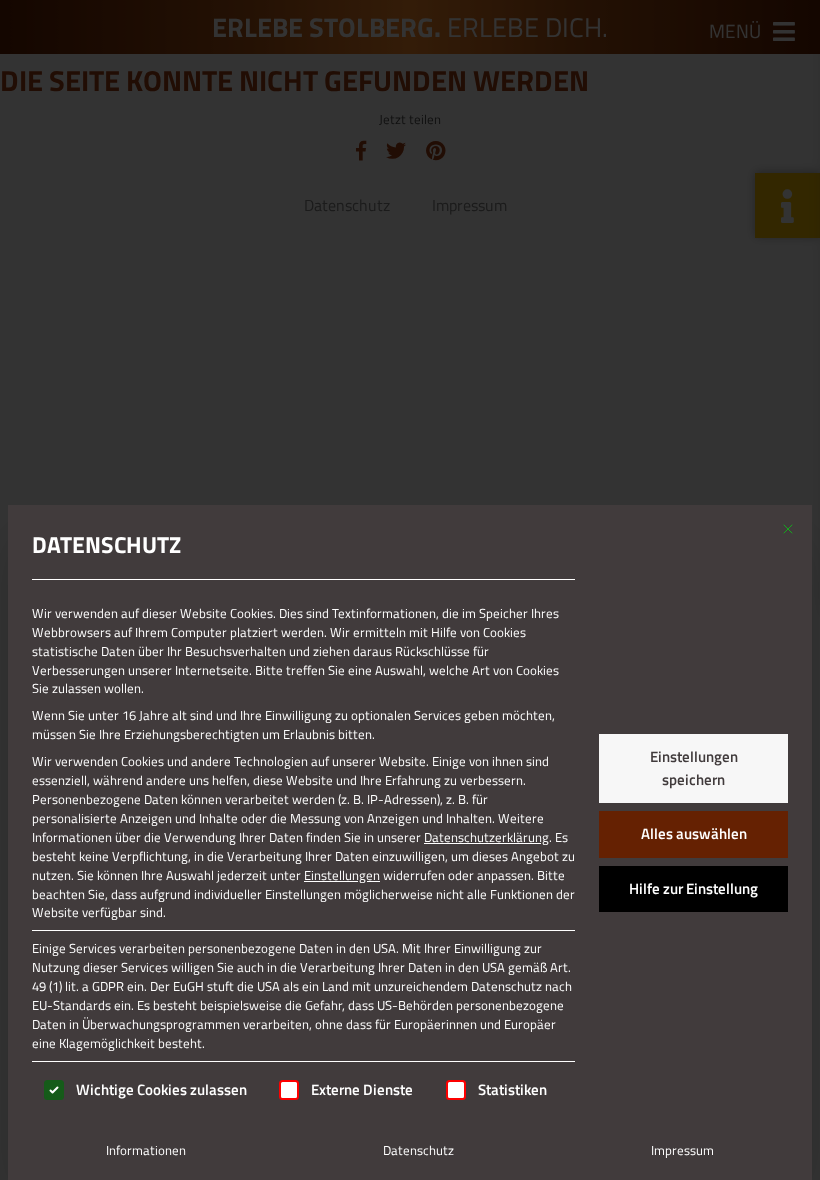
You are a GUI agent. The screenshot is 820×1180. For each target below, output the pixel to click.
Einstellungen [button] (342, 875)
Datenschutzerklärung (486, 837)
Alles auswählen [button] (694, 833)
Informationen (146, 1150)
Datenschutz (418, 1150)
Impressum (682, 1150)
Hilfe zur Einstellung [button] (693, 888)
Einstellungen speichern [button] (694, 768)
